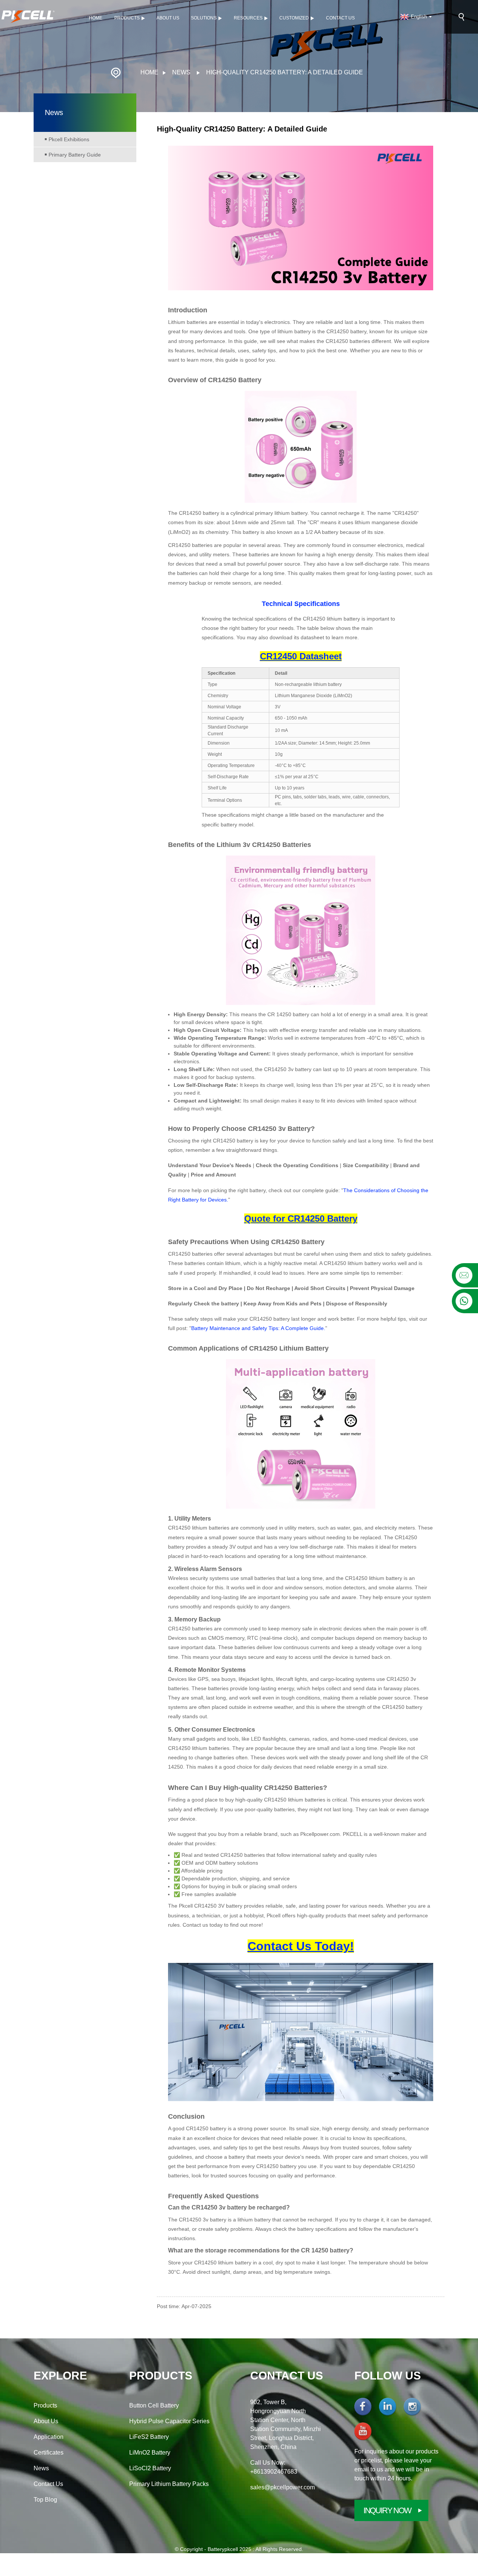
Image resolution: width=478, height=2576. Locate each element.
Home (96, 18)
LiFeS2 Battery (149, 2437)
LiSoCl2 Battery (150, 2468)
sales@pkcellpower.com (283, 2487)
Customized (294, 18)
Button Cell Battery (154, 2405)
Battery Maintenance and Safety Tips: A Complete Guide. (258, 1328)
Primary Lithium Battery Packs (169, 2484)
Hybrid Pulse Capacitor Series (169, 2421)
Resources (248, 18)
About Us (168, 18)
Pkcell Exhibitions (69, 139)
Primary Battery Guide (75, 155)
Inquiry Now (387, 2510)
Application (49, 2437)
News (181, 72)
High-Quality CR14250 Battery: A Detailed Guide (285, 72)
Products (127, 18)
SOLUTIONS (204, 18)
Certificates (49, 2453)
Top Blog (45, 2500)
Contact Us (340, 18)
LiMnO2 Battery (150, 2453)
